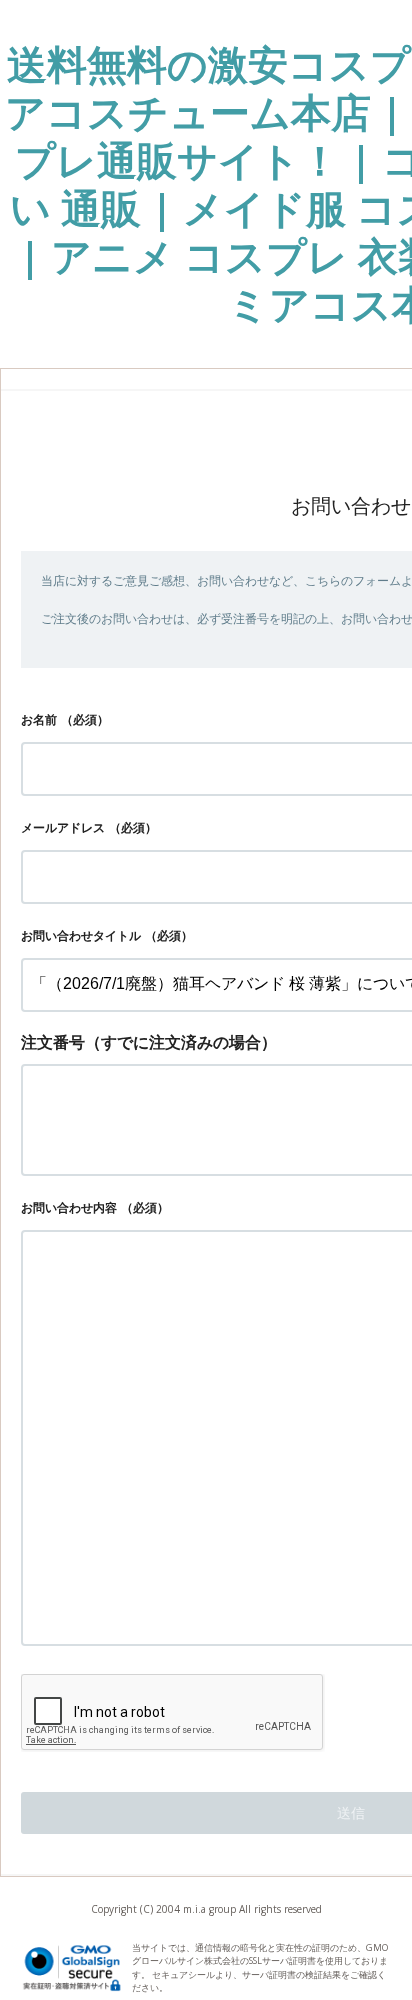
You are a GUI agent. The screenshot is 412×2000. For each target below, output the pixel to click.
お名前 (39, 719)
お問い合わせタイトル (81, 935)
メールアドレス (63, 827)
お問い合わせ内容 (69, 1207)
